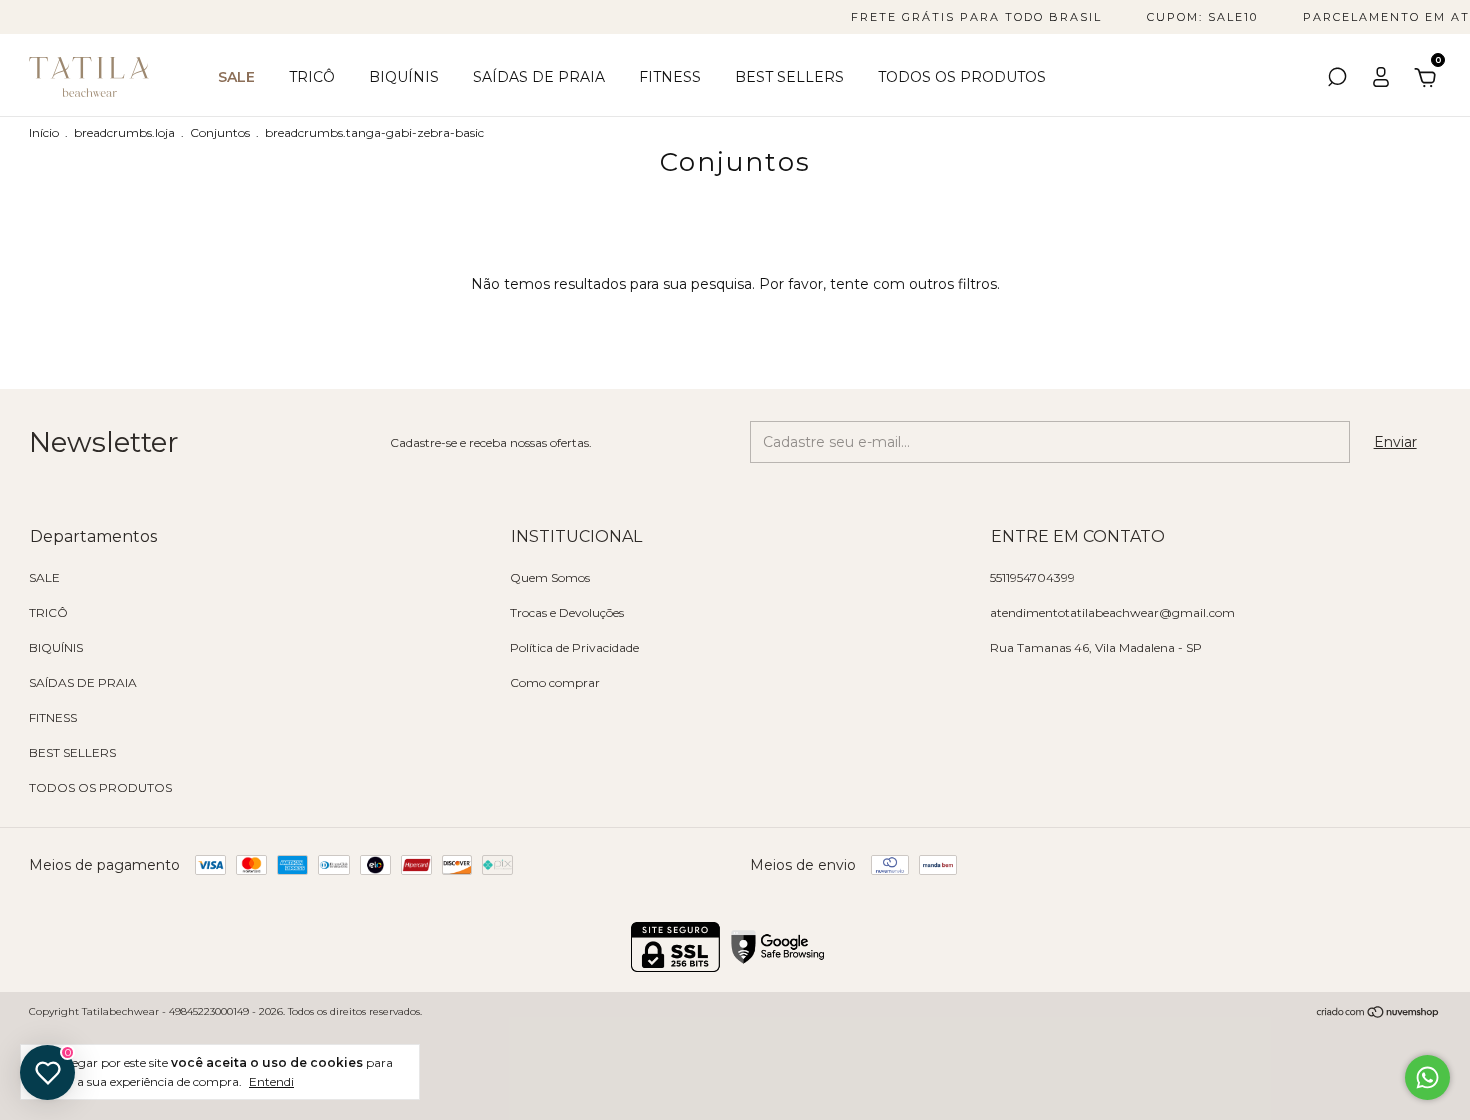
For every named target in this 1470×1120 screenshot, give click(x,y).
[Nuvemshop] (1378, 1014)
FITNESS (670, 77)
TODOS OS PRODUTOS (962, 77)
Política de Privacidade (574, 647)
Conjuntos (220, 132)
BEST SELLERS (789, 77)
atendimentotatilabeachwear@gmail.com (1112, 612)
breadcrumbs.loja (124, 132)
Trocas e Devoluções (567, 612)
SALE (236, 77)
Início (44, 132)
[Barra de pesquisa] (1337, 80)
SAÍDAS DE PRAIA (539, 77)
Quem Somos (550, 577)
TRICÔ (312, 77)
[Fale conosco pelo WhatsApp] (1427, 1077)
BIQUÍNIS (404, 77)
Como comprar (555, 682)
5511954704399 (1032, 577)
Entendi (271, 1081)
